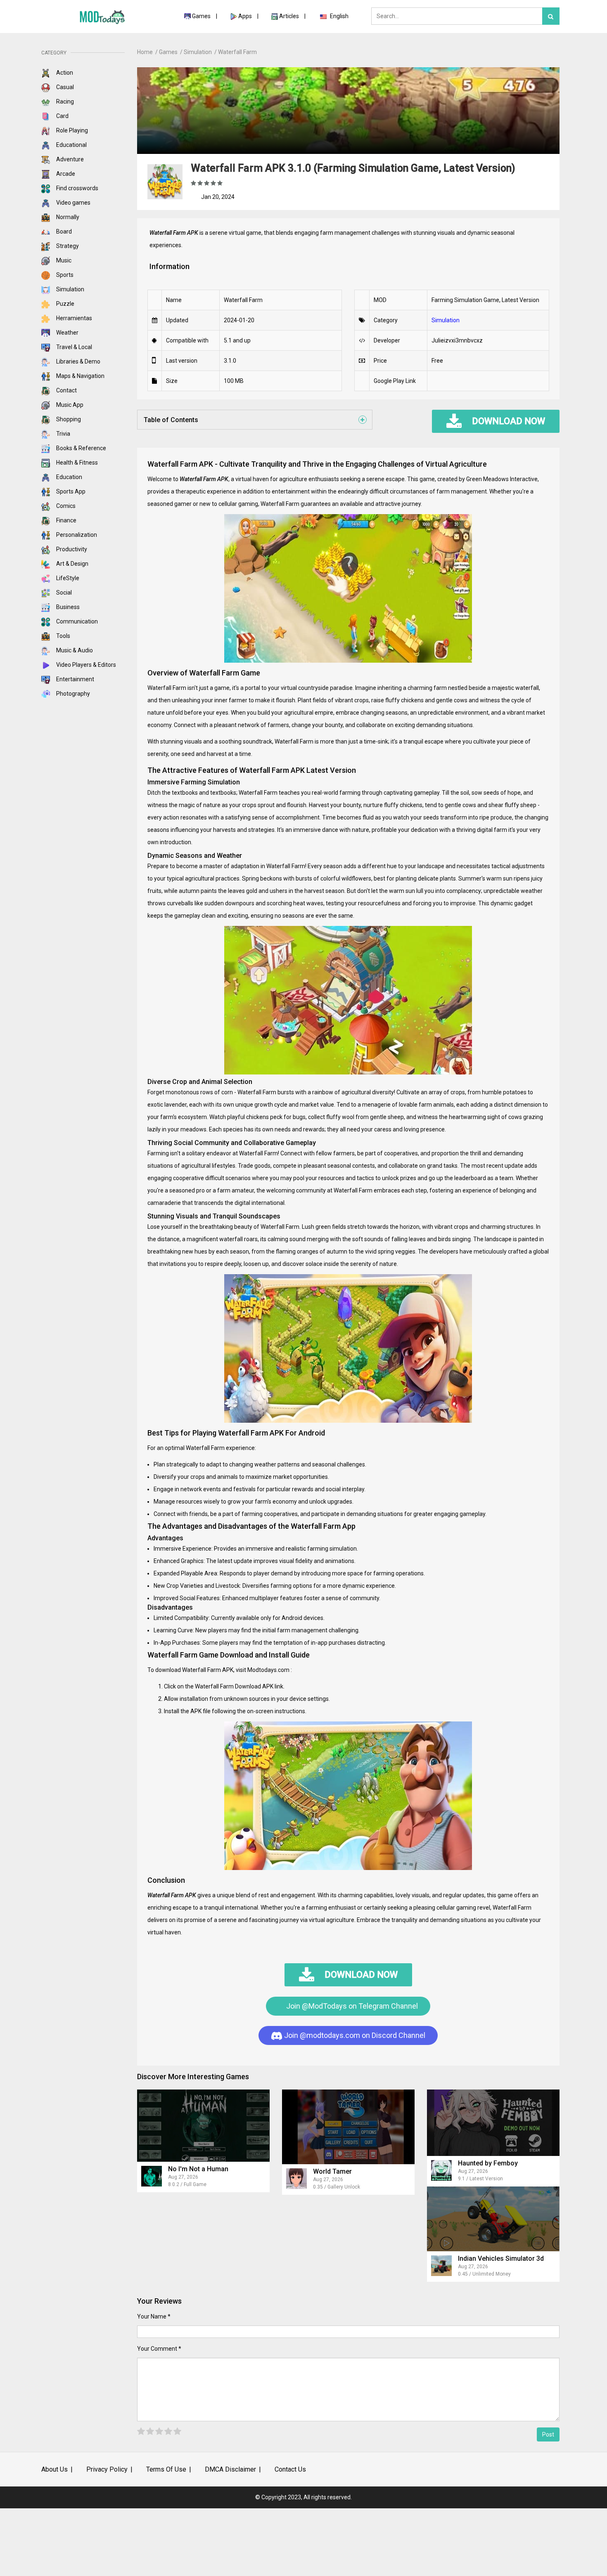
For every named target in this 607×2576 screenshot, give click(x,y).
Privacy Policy (107, 2469)
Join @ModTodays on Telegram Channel (351, 2006)
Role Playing (71, 130)
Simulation (70, 289)
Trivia (63, 434)
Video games (73, 203)
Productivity (71, 549)
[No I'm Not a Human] (203, 2126)
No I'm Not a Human (198, 2169)
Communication (76, 621)
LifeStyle (67, 578)
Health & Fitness (76, 463)
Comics (65, 506)
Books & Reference (81, 448)
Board (63, 231)
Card (62, 116)
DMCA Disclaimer (230, 2469)
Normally (67, 217)
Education (69, 477)
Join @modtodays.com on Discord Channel (354, 2035)
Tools (63, 636)
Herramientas (74, 318)
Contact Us (290, 2469)
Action (64, 73)
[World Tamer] (348, 2127)
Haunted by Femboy (488, 2163)
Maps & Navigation (80, 376)
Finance (66, 520)
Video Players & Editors (85, 665)
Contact (66, 390)
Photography (72, 694)
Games (201, 16)
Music (63, 260)
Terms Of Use (166, 2469)
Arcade (65, 174)
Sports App (70, 491)
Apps (245, 16)
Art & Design (72, 564)
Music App (69, 405)
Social (63, 593)
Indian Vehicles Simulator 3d (501, 2258)
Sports (64, 275)
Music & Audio (74, 650)
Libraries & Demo (78, 361)
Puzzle (65, 304)
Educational (71, 145)
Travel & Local (74, 347)
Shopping (68, 419)
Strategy (67, 246)
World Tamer (332, 2171)
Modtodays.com (268, 1670)
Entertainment (75, 679)
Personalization (76, 535)
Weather (67, 333)
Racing (64, 102)
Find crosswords (77, 188)
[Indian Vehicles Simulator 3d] (493, 2219)
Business (67, 607)
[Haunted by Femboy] (493, 2123)
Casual (64, 87)
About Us (55, 2469)
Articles (290, 16)
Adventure (69, 159)
